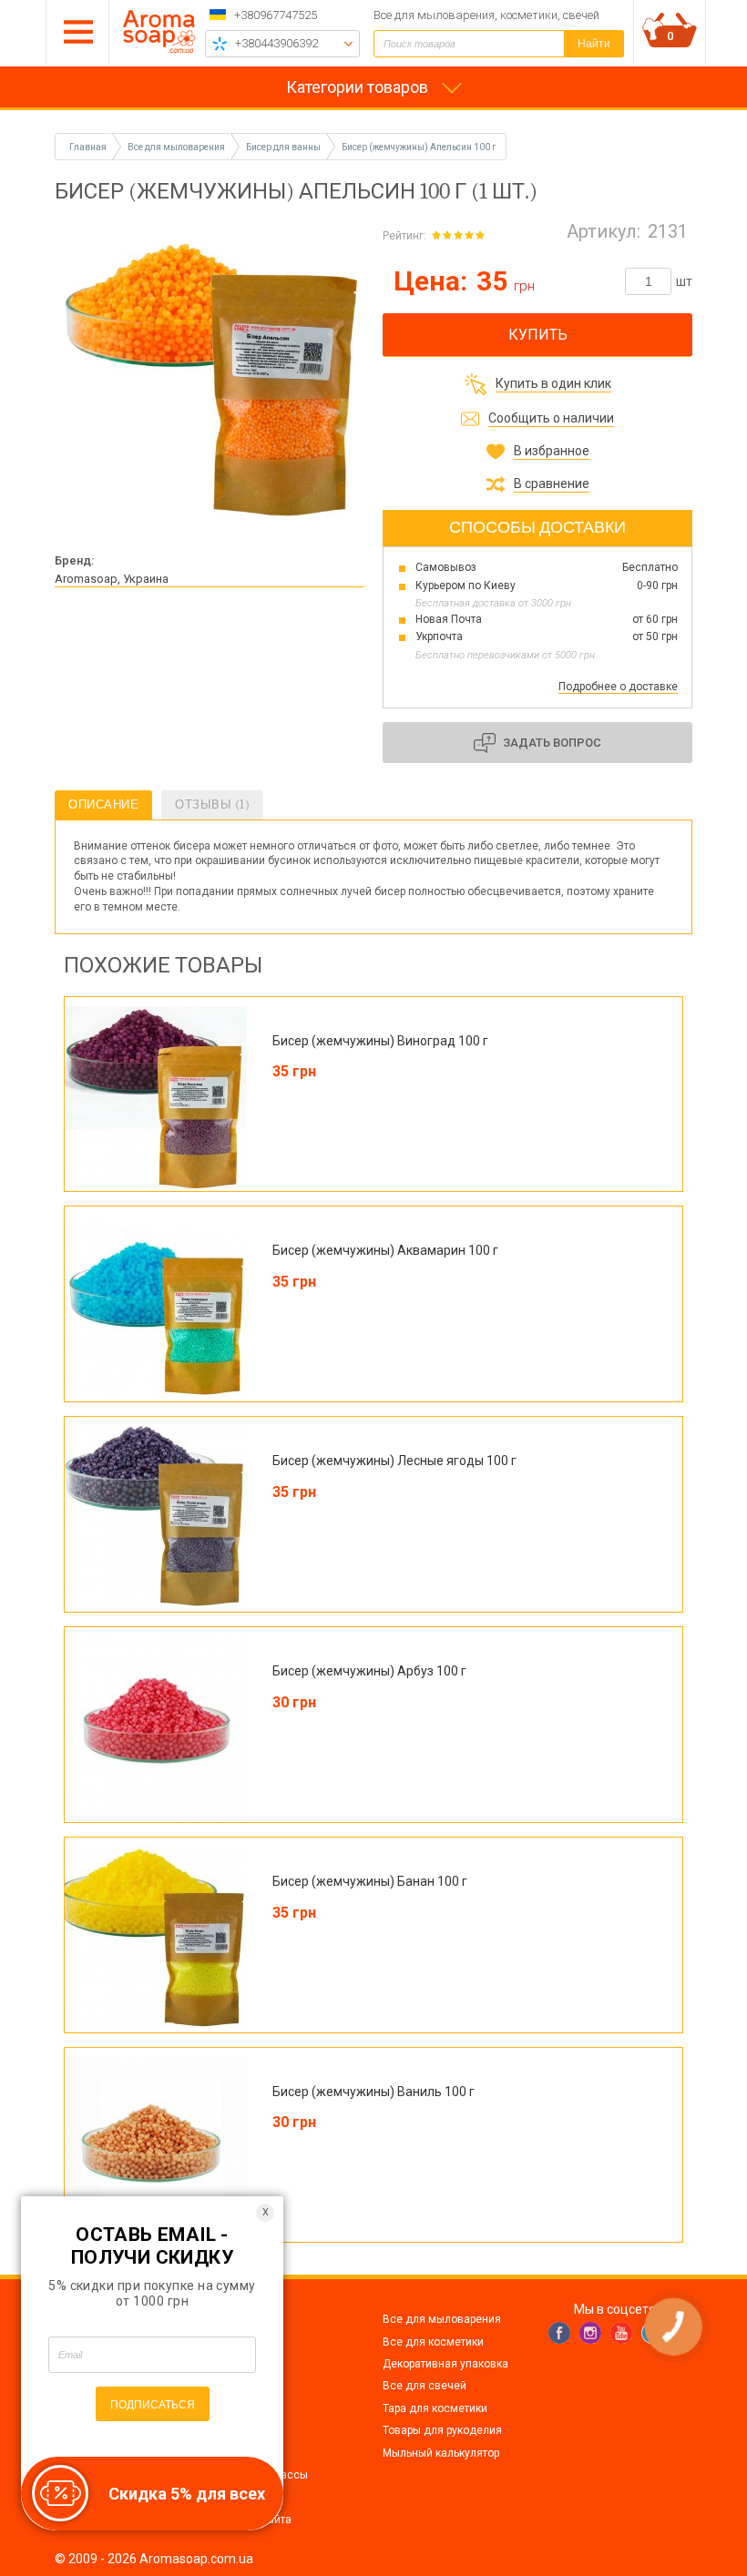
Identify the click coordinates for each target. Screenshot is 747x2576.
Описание (103, 804)
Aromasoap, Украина (112, 579)
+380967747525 (276, 15)
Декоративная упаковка (445, 2364)
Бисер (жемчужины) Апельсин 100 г (419, 147)
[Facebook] (559, 2333)
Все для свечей (425, 2386)
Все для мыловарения (442, 2319)
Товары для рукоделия (442, 2430)
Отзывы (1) (212, 804)
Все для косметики (433, 2342)
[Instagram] (590, 2333)
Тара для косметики (435, 2408)
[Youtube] (621, 2333)
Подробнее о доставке (618, 687)
